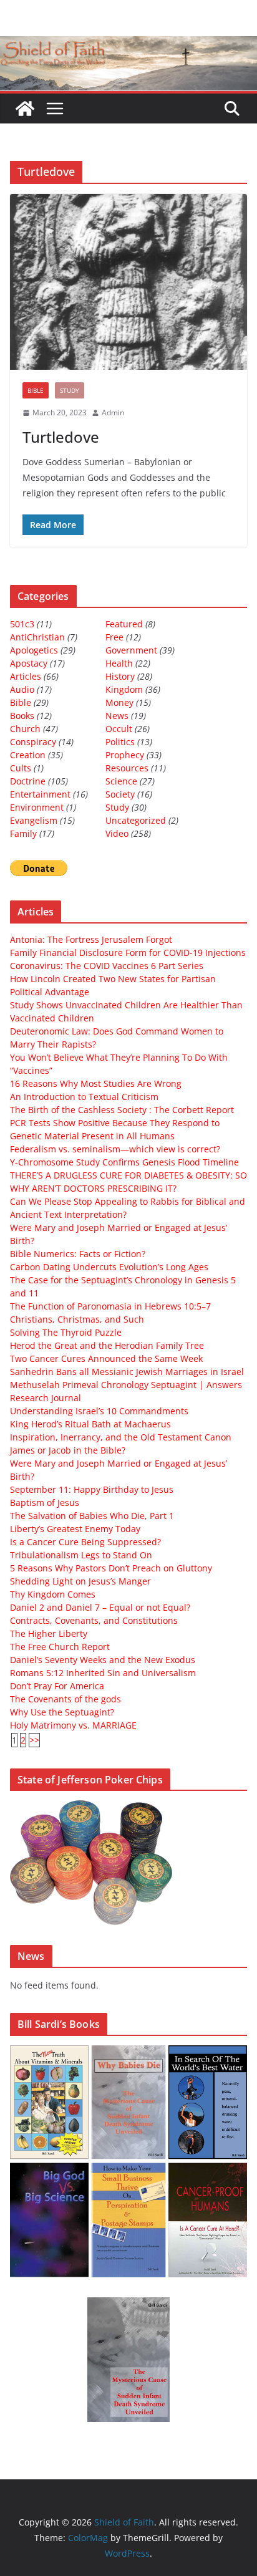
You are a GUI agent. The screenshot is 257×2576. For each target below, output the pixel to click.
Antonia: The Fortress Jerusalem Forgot (91, 939)
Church (25, 729)
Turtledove (61, 437)
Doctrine (28, 781)
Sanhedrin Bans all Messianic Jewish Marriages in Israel (127, 1372)
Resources (127, 768)
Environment (37, 807)
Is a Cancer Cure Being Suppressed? (85, 1542)
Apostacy (29, 663)
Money (119, 702)
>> (34, 1740)
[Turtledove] (128, 282)
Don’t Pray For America (57, 1686)
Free (114, 637)
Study (70, 390)
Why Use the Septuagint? (62, 1712)
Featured (124, 624)
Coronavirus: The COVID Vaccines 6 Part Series (107, 966)
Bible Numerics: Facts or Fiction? (78, 1254)
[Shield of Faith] (25, 109)
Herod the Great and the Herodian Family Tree (107, 1345)
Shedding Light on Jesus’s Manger (80, 1581)
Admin (113, 412)
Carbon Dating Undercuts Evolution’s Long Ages (109, 1267)
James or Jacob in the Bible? (68, 1450)
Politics (120, 742)
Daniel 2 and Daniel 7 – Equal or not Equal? (100, 1607)
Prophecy (125, 755)
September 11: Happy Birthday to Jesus (92, 1489)
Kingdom (124, 689)
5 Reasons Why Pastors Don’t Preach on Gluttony (111, 1568)
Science (121, 781)
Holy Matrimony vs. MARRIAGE (73, 1725)
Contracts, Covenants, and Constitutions (94, 1620)
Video (117, 833)
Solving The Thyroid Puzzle (66, 1332)
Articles (26, 676)
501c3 (22, 624)
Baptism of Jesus (45, 1503)
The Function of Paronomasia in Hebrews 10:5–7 (110, 1306)
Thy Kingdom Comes (53, 1594)
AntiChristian (37, 637)
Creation (28, 755)
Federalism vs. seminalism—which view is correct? (115, 1149)
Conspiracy (33, 742)
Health (119, 663)
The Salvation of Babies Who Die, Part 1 (92, 1516)
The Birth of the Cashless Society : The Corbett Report (122, 1110)
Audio (22, 689)
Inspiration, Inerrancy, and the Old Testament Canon (121, 1437)
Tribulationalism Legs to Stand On (81, 1555)
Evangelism (34, 820)
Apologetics (34, 650)
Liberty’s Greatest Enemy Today (75, 1529)
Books (22, 716)
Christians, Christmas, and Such (77, 1319)
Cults (21, 768)
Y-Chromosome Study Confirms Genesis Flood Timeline (124, 1162)
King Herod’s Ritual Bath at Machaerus (90, 1424)
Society (120, 794)
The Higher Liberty (49, 1633)
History (120, 676)
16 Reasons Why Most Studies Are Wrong (96, 1083)
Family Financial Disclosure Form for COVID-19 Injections (128, 953)
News (117, 716)
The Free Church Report (60, 1647)
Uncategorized (136, 820)
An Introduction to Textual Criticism (84, 1097)
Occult (119, 729)
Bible (36, 390)
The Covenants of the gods (65, 1699)
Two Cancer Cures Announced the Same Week (106, 1358)
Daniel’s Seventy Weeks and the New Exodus (103, 1660)
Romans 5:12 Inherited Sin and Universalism (103, 1673)
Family (23, 833)
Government (131, 650)
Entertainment (40, 794)
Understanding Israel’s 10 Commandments (99, 1411)
